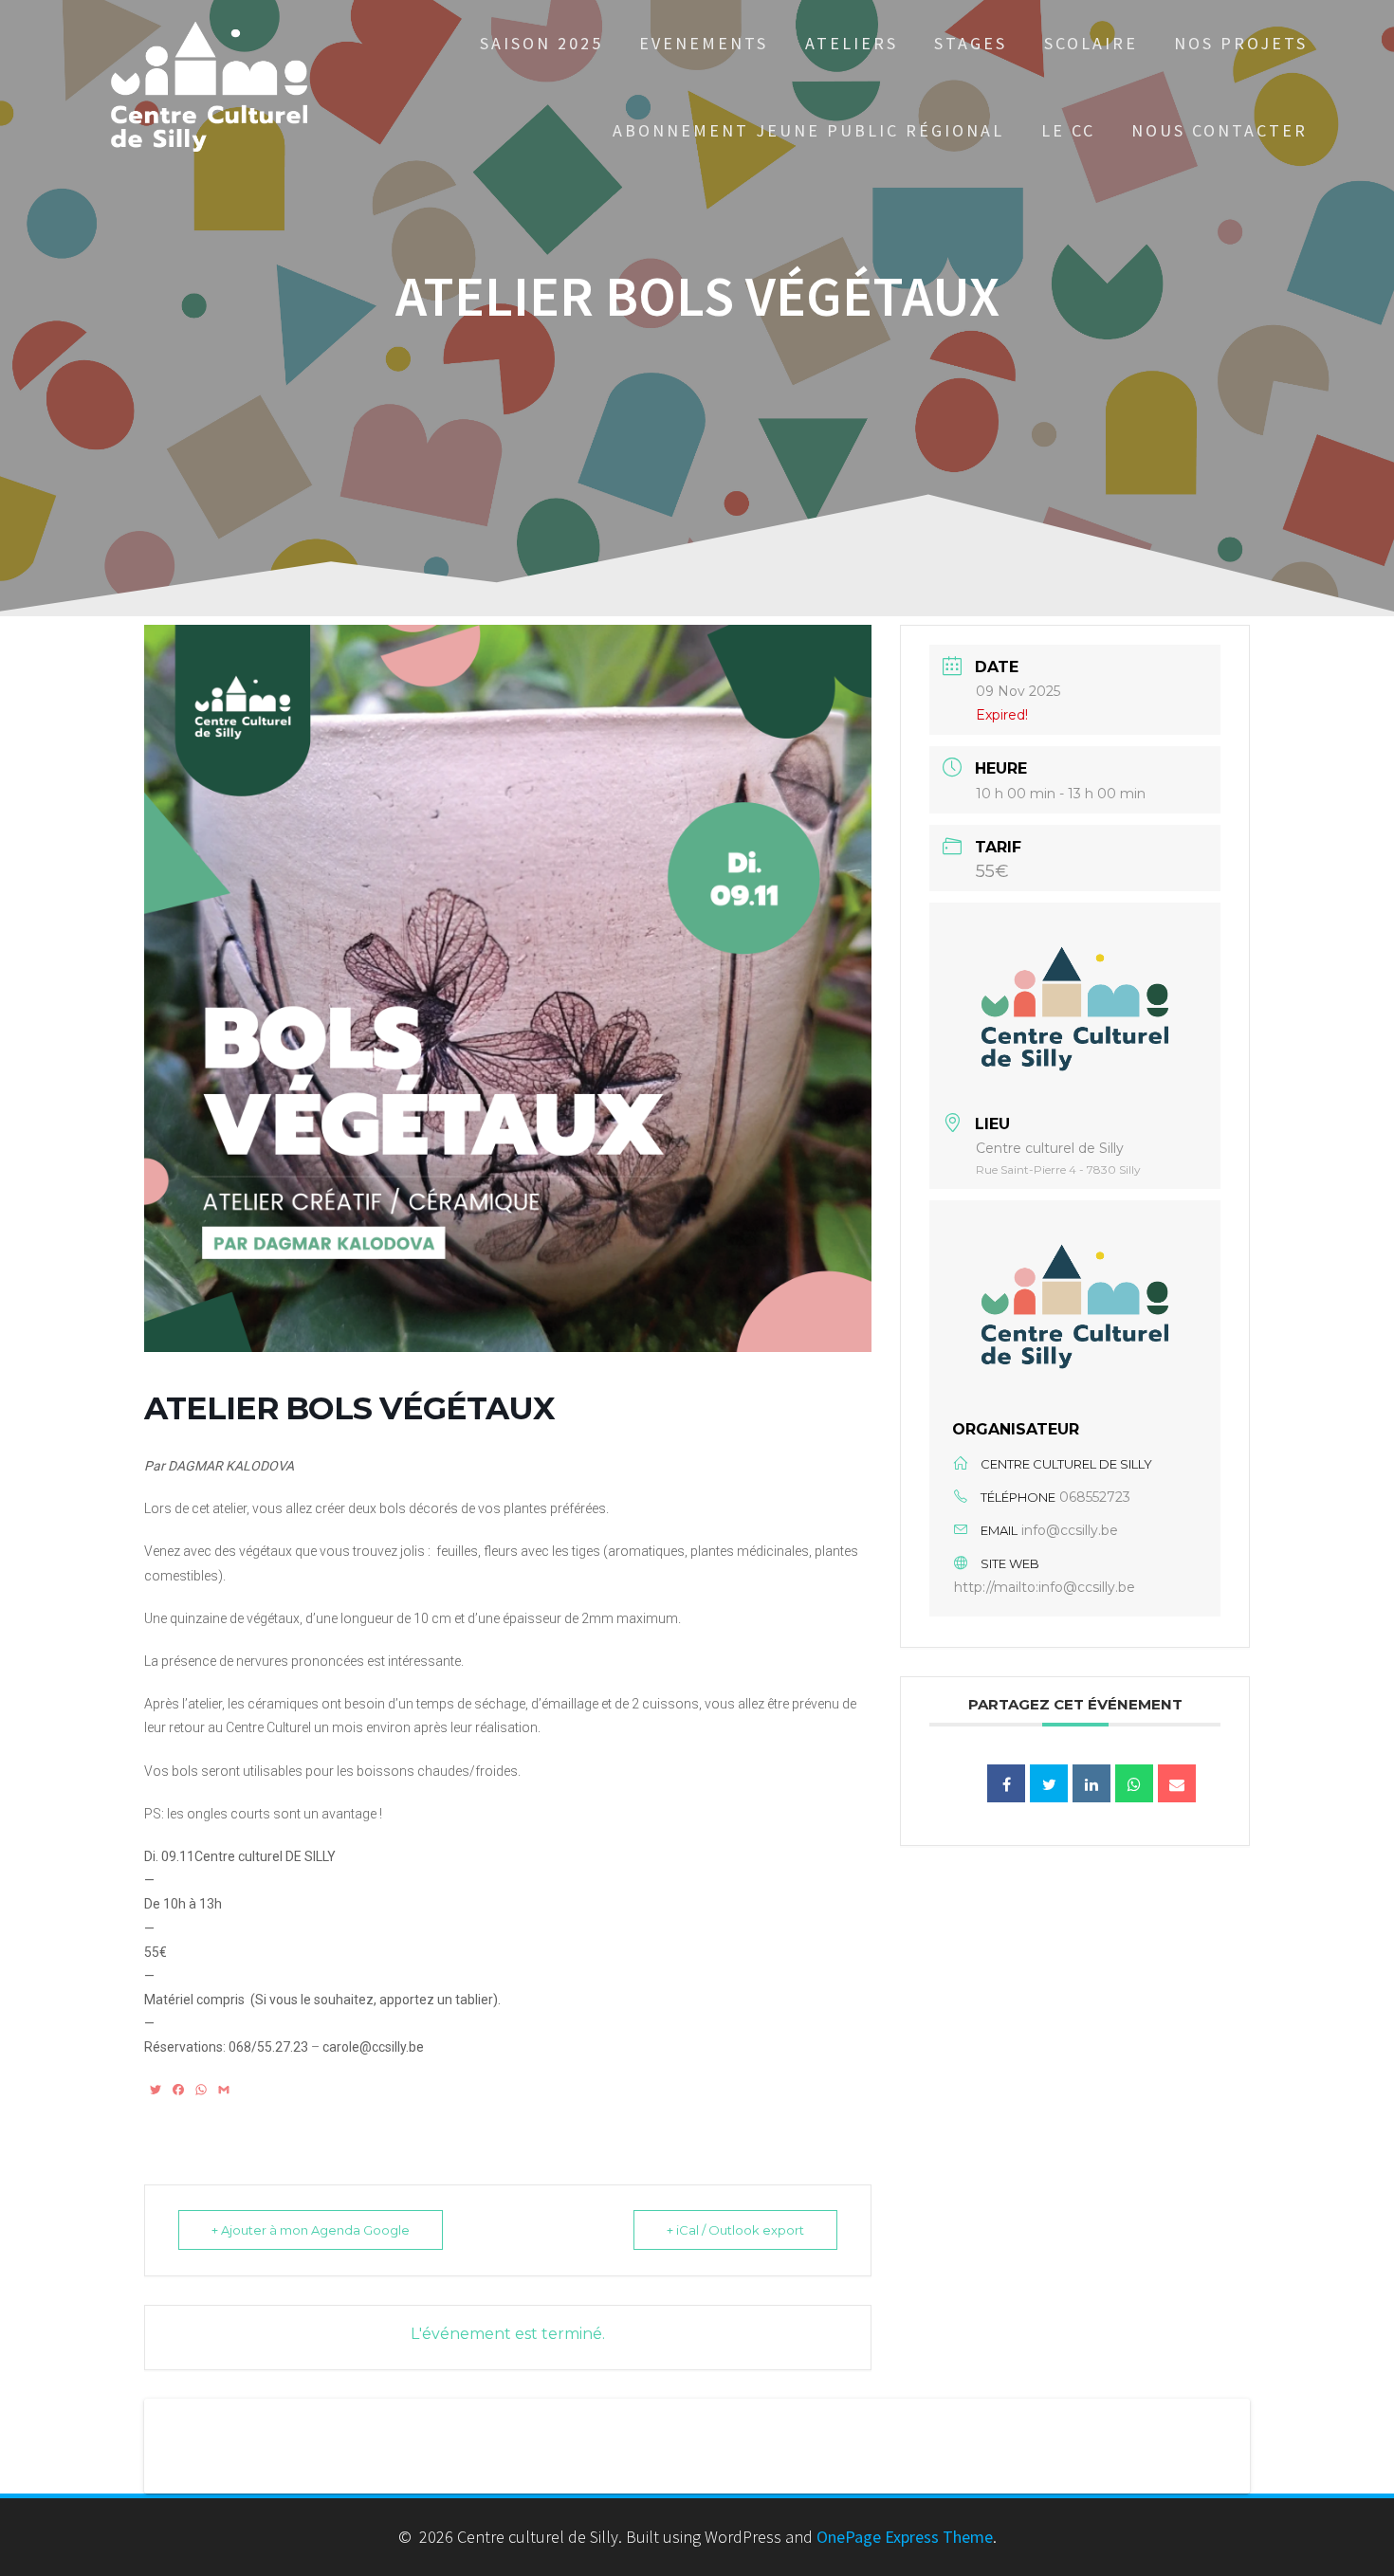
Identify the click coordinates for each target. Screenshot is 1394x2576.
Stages (971, 43)
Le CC (1068, 130)
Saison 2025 (541, 43)
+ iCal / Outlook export (735, 2230)
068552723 (1095, 1497)
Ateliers (852, 43)
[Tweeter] (1049, 1783)
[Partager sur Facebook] (1006, 1783)
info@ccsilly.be (1070, 1530)
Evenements (704, 43)
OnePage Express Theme (905, 2537)
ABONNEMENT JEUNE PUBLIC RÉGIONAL (808, 130)
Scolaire (1091, 43)
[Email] (1177, 1783)
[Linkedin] (1091, 1783)
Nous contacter (1220, 130)
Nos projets (1241, 43)
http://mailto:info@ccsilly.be (1045, 1587)
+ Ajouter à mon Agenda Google (311, 2230)
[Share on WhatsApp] (1134, 1783)
